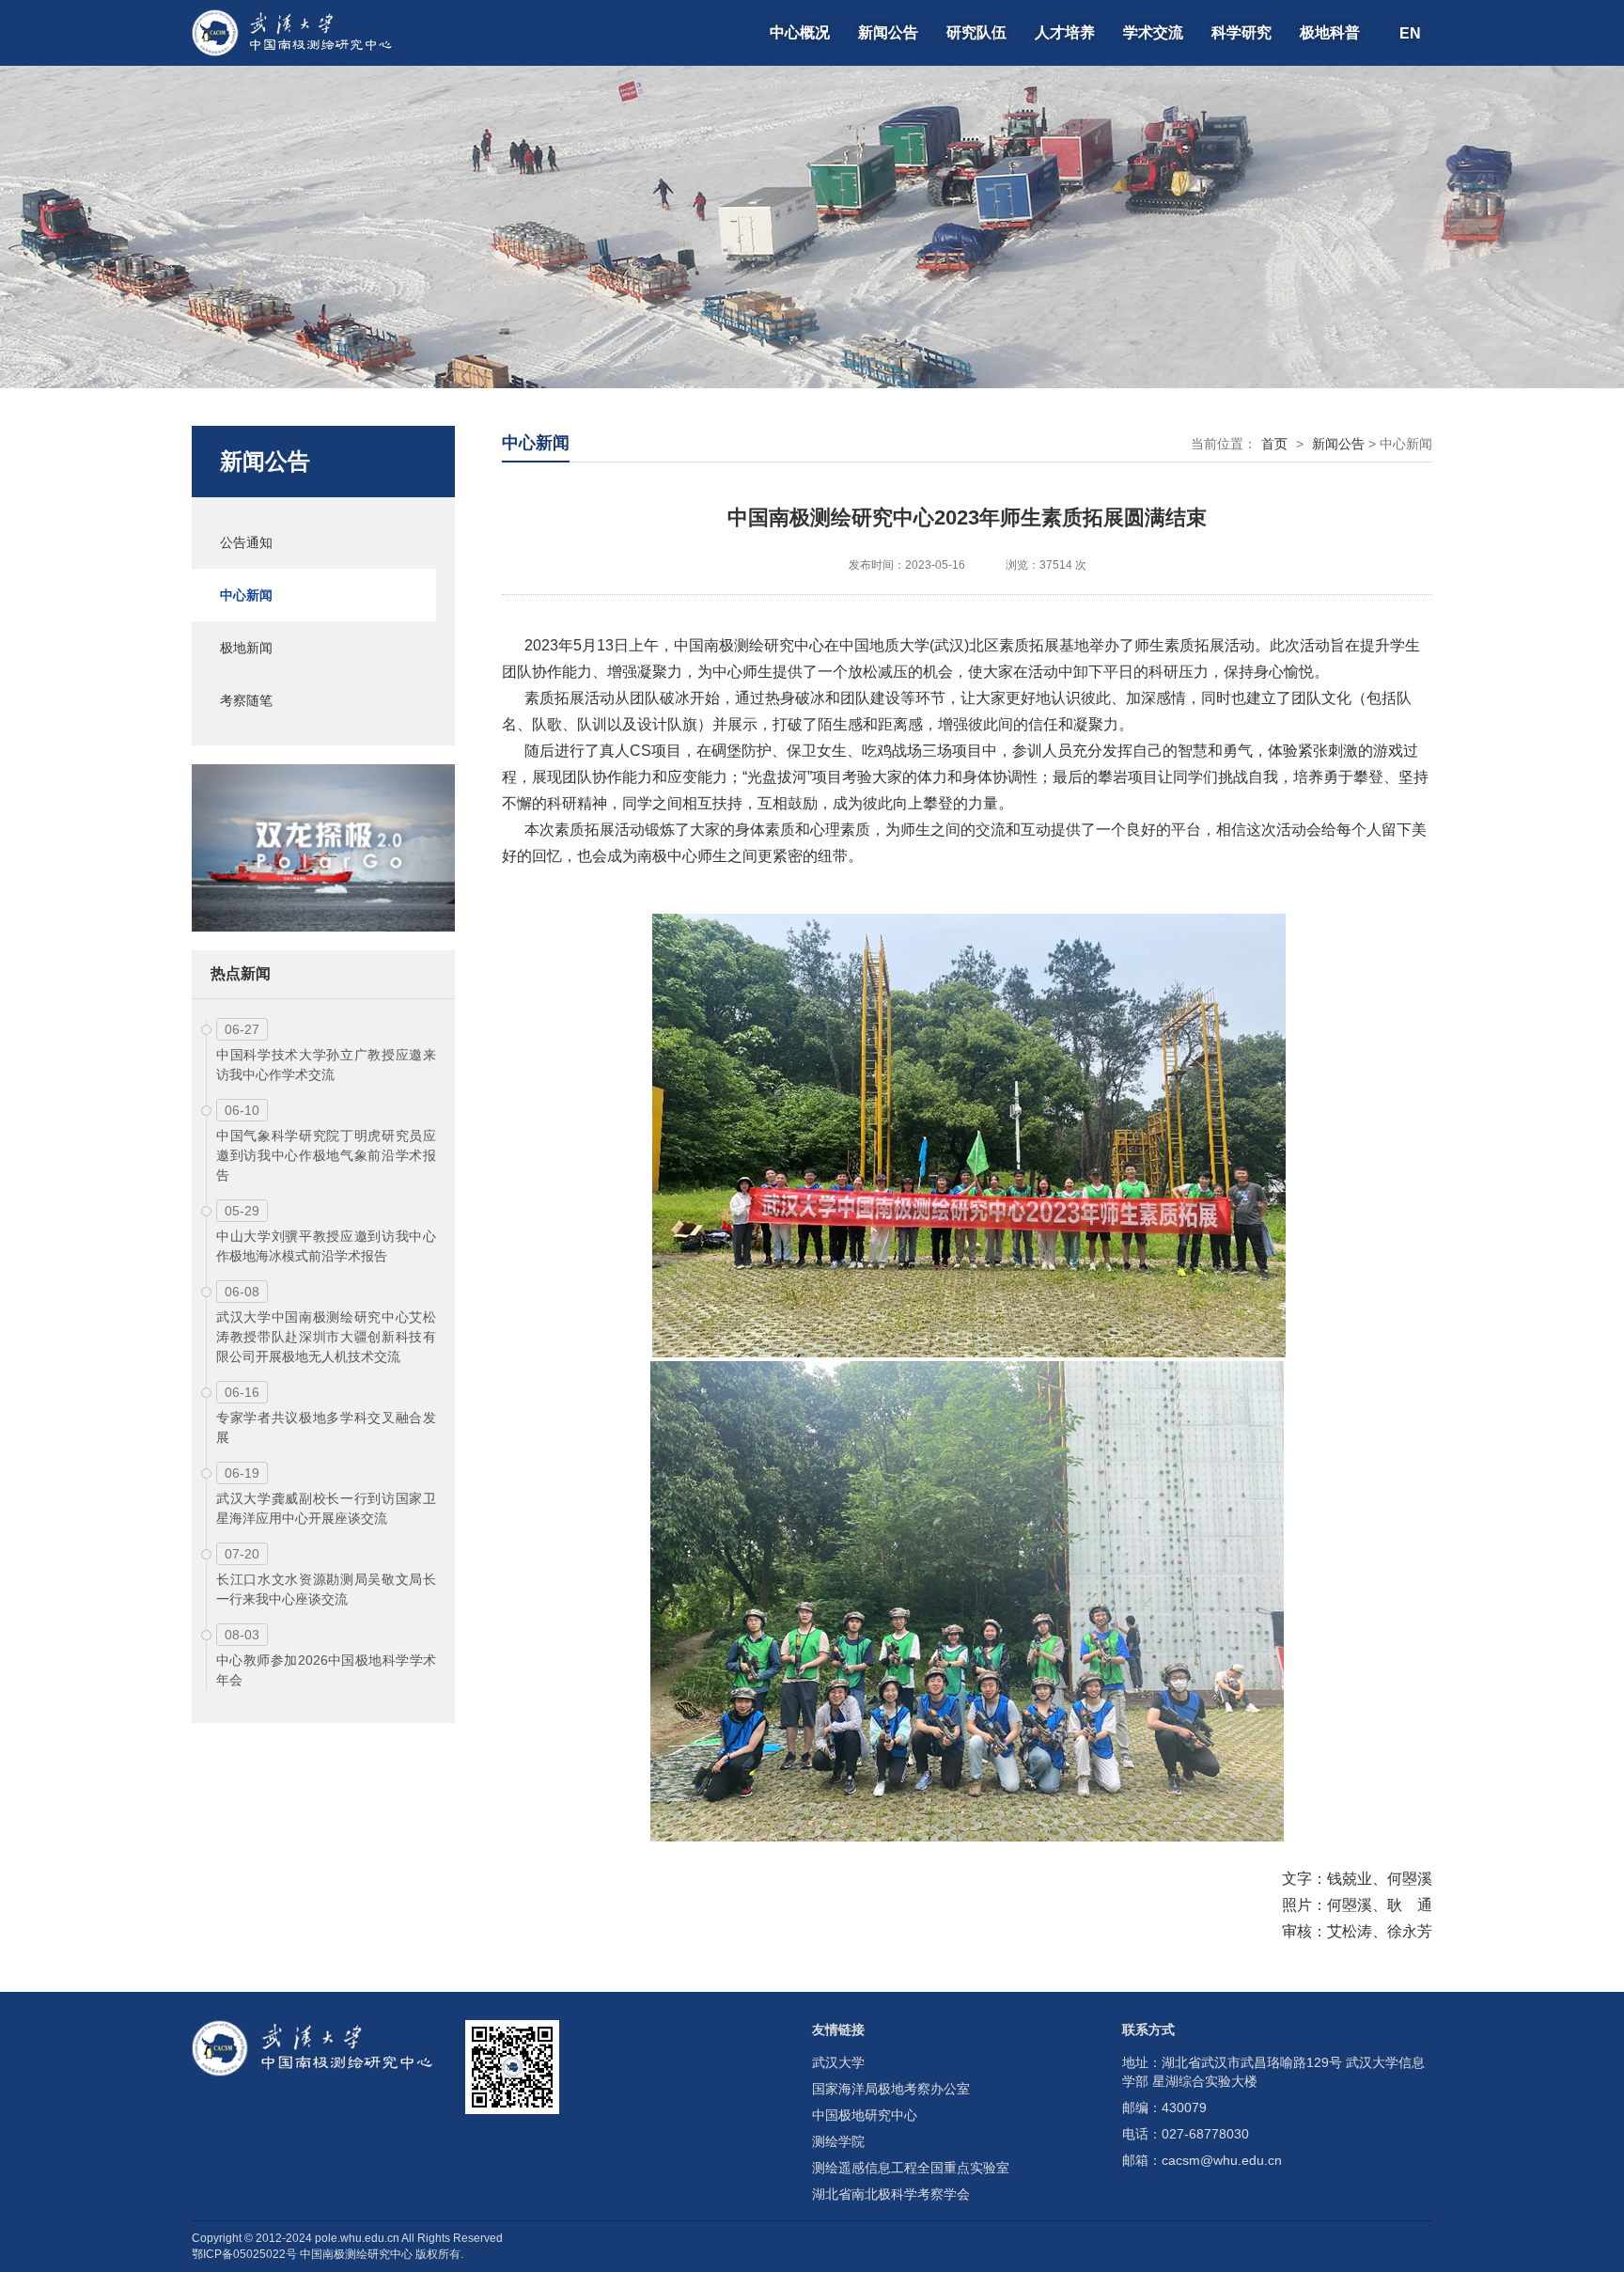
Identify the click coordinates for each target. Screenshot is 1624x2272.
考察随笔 (246, 700)
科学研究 (1241, 32)
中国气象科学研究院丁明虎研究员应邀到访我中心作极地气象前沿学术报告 (326, 1155)
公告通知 (246, 542)
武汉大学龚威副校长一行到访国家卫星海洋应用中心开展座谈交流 (326, 1508)
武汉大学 (838, 2062)
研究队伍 (976, 32)
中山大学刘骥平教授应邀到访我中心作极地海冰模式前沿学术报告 (326, 1246)
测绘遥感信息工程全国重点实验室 (911, 2168)
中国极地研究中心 (865, 2115)
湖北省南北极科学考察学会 (891, 2194)
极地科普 (1330, 32)
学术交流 (1153, 32)
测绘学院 (838, 2141)
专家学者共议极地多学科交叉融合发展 (326, 1427)
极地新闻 (246, 648)
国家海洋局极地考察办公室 (891, 2089)
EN (1410, 32)
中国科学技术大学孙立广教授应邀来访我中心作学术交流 (326, 1065)
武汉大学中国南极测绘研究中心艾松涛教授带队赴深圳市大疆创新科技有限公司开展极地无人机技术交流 (326, 1337)
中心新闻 (246, 595)
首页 (1274, 444)
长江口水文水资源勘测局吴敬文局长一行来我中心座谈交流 (326, 1589)
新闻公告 (888, 32)
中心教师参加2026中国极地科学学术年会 (326, 1670)
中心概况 (800, 32)
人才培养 (1065, 32)
